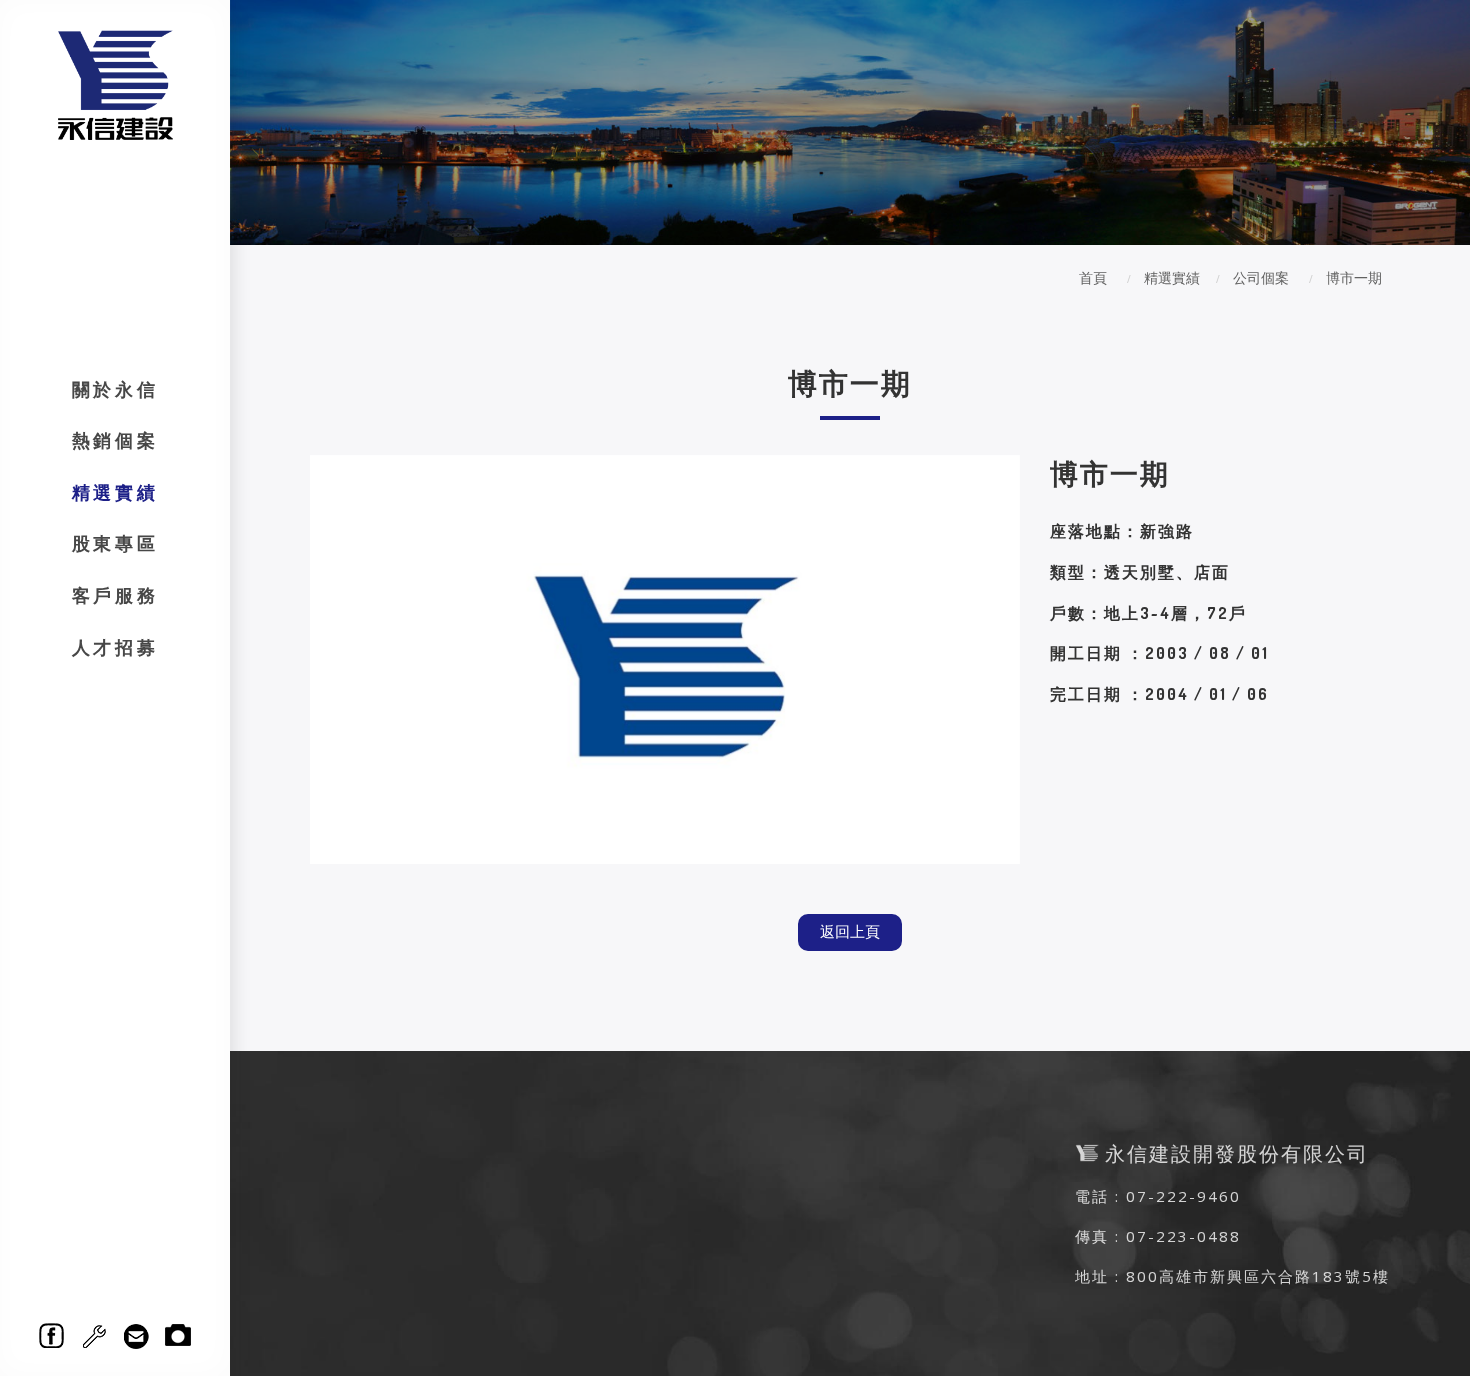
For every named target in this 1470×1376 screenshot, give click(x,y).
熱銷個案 (115, 440)
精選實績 (115, 492)
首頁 (1093, 277)
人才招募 (115, 647)
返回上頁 (850, 931)
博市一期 (1354, 277)
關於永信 (115, 389)
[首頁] (115, 83)
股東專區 (115, 543)
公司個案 (1261, 277)
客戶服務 (115, 595)
